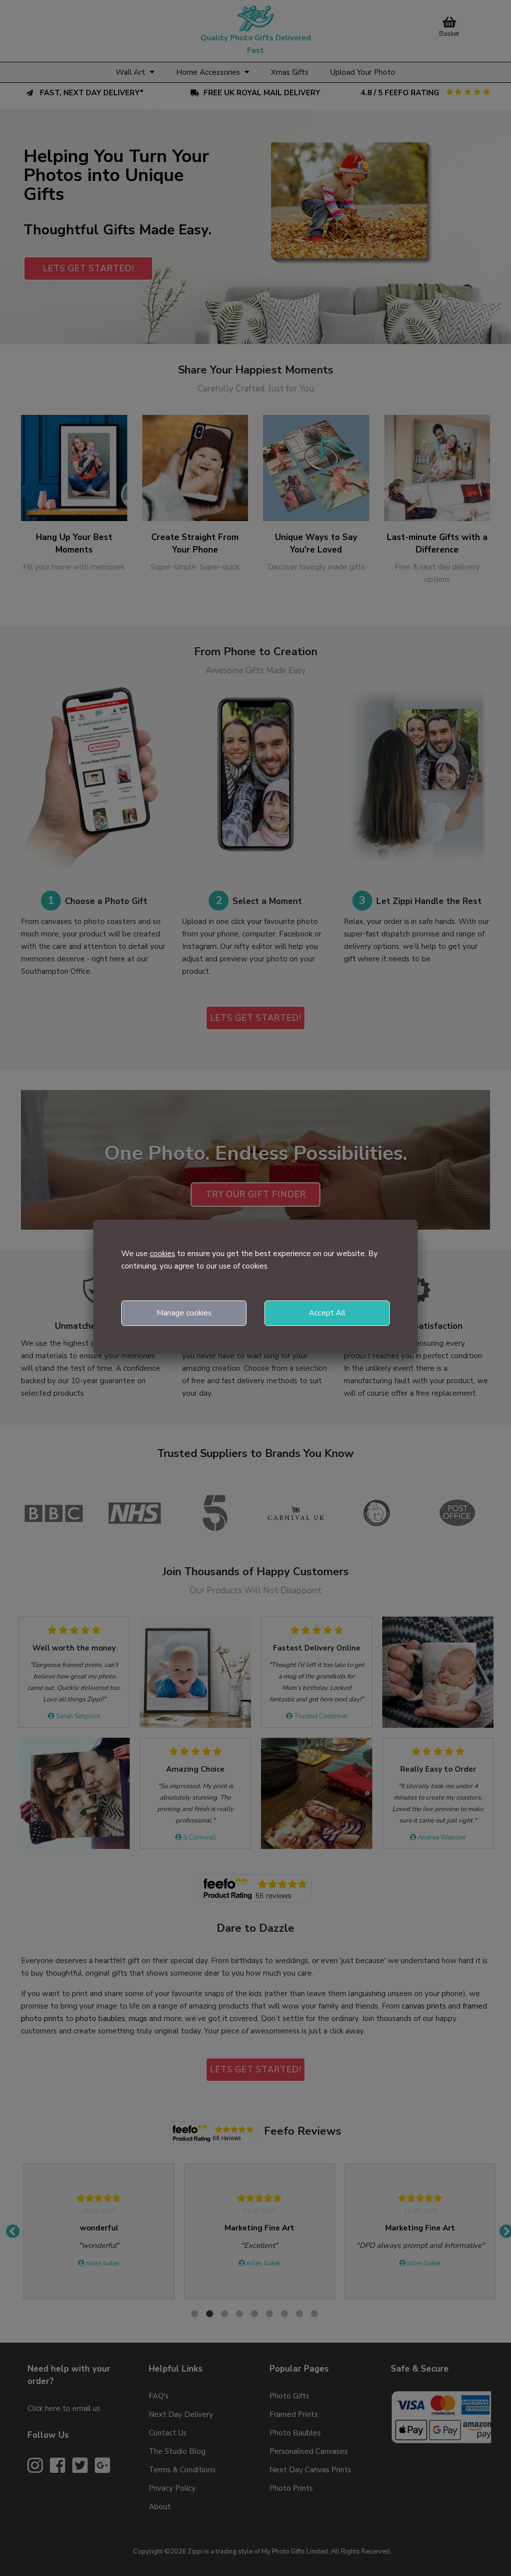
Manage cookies (184, 1313)
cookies (162, 1254)
